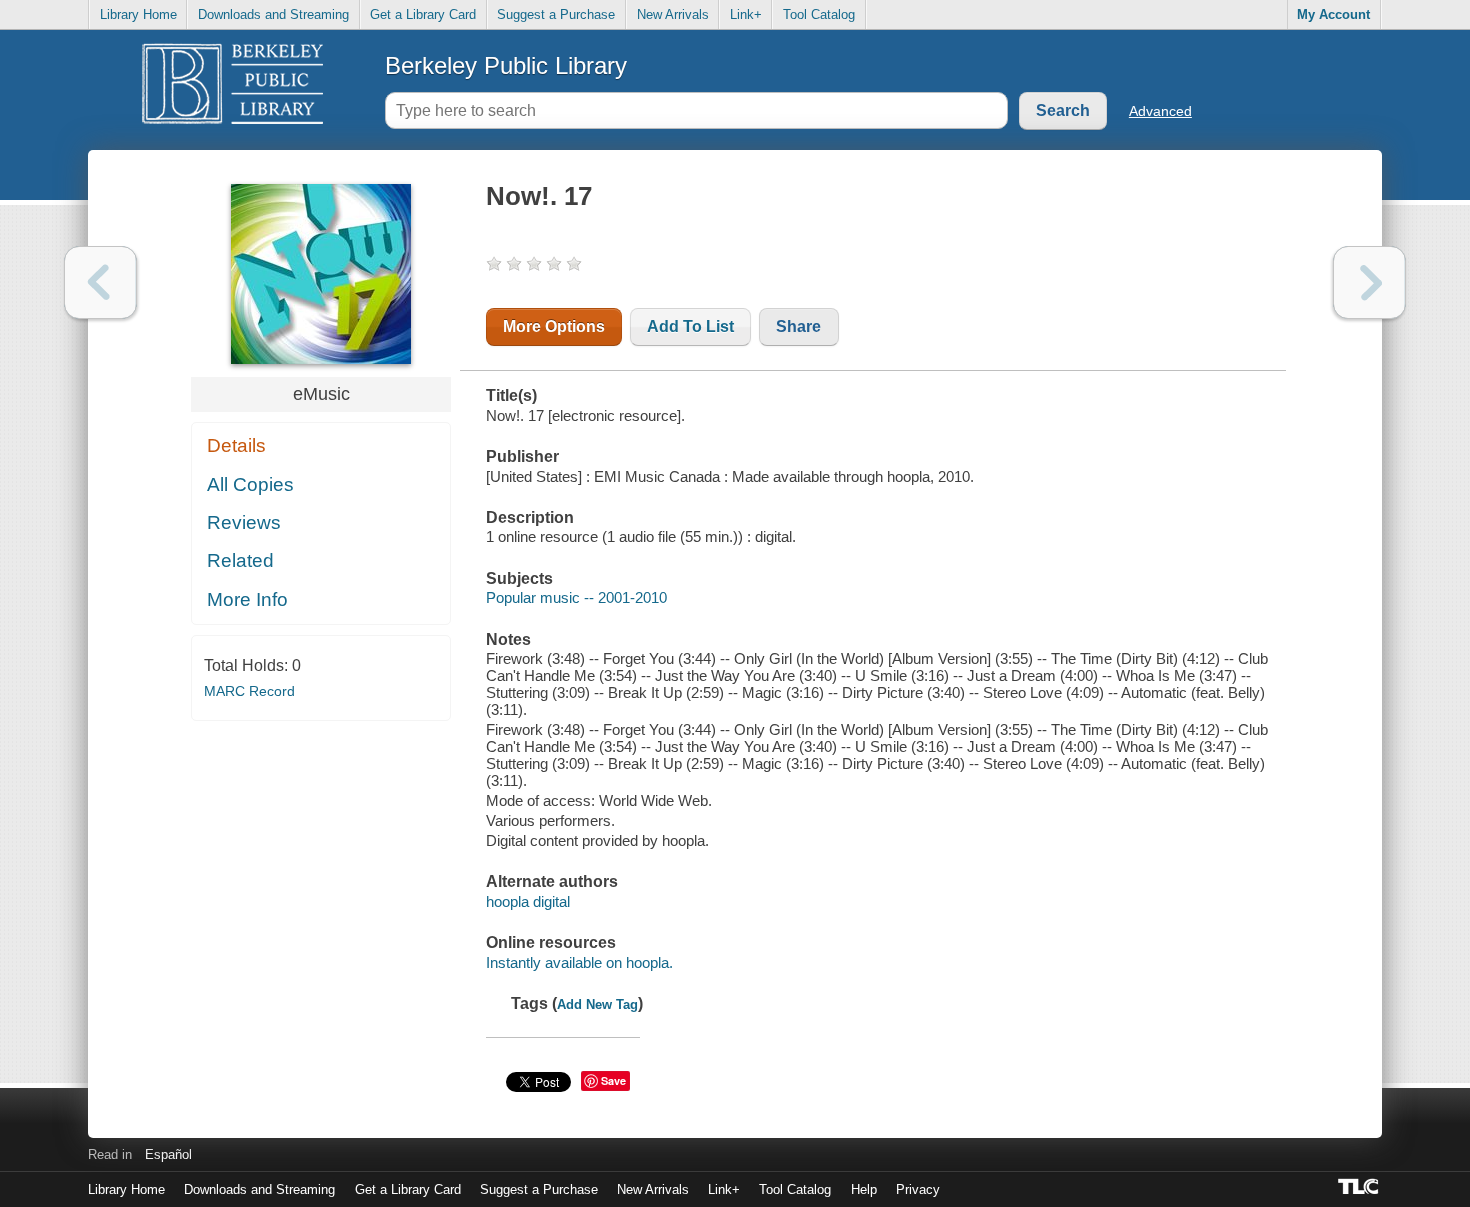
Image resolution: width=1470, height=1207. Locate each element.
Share (798, 326)
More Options (554, 326)
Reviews (244, 522)
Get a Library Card (423, 14)
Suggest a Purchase (556, 14)
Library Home (138, 14)
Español (168, 1154)
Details (236, 445)
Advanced (1160, 111)
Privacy (918, 1189)
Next (1369, 282)
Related (240, 560)
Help (864, 1189)
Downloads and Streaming (273, 14)
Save (613, 1080)
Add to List (690, 326)
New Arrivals (673, 14)
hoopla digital (528, 901)
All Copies (250, 484)
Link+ (746, 14)
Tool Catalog (819, 14)
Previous (100, 282)
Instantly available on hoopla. (579, 962)
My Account (1333, 14)
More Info (247, 599)
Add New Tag (597, 1004)
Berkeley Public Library (506, 65)
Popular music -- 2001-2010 (576, 597)
